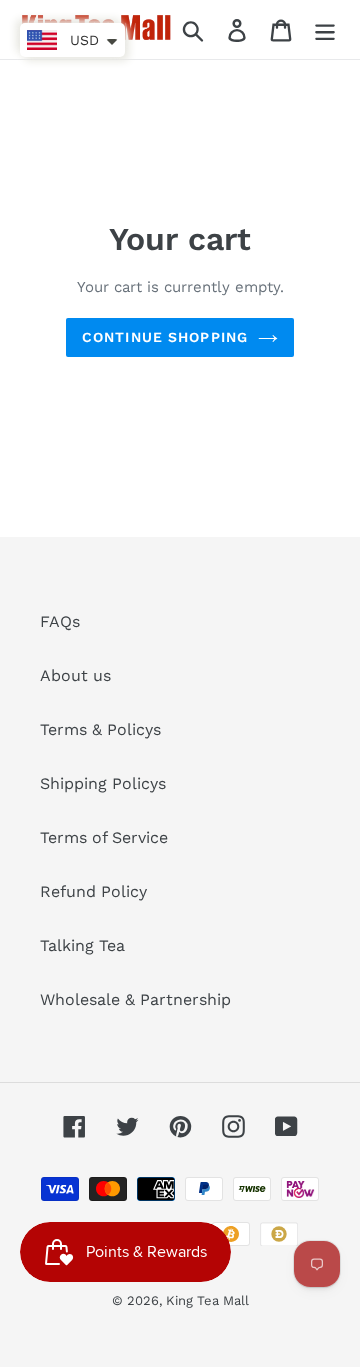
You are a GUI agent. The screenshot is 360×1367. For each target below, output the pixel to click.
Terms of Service (104, 837)
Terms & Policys (100, 729)
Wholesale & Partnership (135, 999)
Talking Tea (82, 945)
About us (75, 675)
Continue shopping (165, 337)
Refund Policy (93, 891)
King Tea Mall (207, 1300)
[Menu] (325, 29)
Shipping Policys (103, 783)
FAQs (60, 621)
